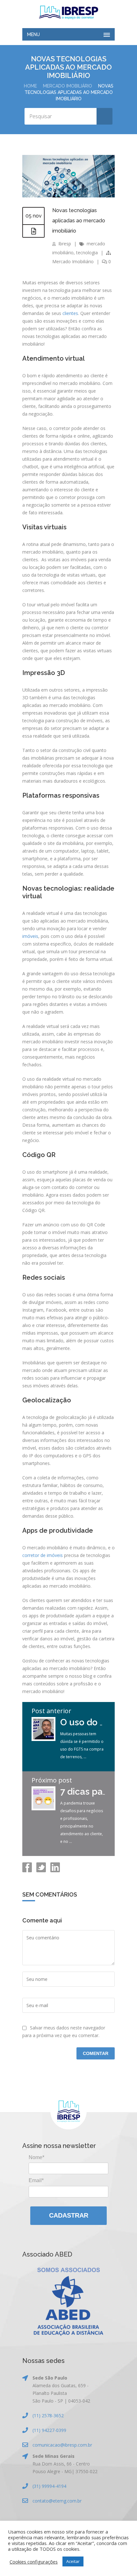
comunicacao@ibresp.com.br (62, 2445)
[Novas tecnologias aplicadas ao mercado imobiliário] (68, 196)
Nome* (36, 2157)
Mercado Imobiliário (68, 86)
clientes (70, 313)
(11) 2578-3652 (48, 2415)
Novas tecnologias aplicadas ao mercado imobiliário (79, 221)
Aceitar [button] (73, 2561)
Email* (36, 2180)
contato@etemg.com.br (57, 2501)
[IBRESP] (68, 12)
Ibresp (65, 244)
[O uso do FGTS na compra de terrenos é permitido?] (43, 1739)
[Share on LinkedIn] (54, 1871)
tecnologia (87, 253)
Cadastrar (69, 2215)
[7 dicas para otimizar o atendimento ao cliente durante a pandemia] (43, 1809)
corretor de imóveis (43, 1555)
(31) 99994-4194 (49, 2486)
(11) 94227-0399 (49, 2430)
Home (30, 86)
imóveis (30, 936)
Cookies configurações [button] (34, 2562)
